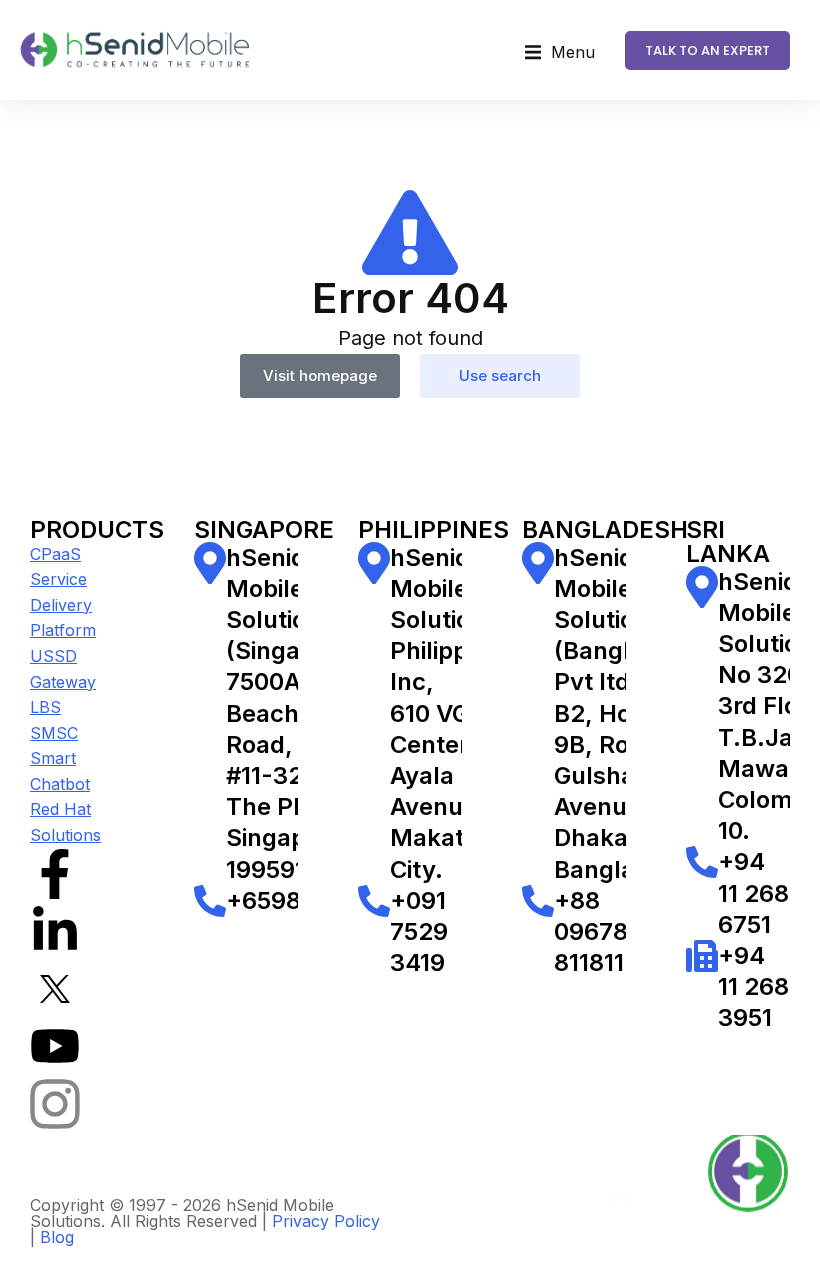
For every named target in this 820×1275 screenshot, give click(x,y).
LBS (45, 707)
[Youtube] (55, 1046)
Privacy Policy (326, 1221)
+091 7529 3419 (419, 931)
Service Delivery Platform (63, 604)
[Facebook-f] (55, 874)
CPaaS (55, 554)
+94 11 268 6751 (753, 892)
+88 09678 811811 (591, 931)
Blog (57, 1237)
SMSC (54, 733)
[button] (560, 53)
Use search (500, 375)
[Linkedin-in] (55, 931)
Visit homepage (320, 375)
